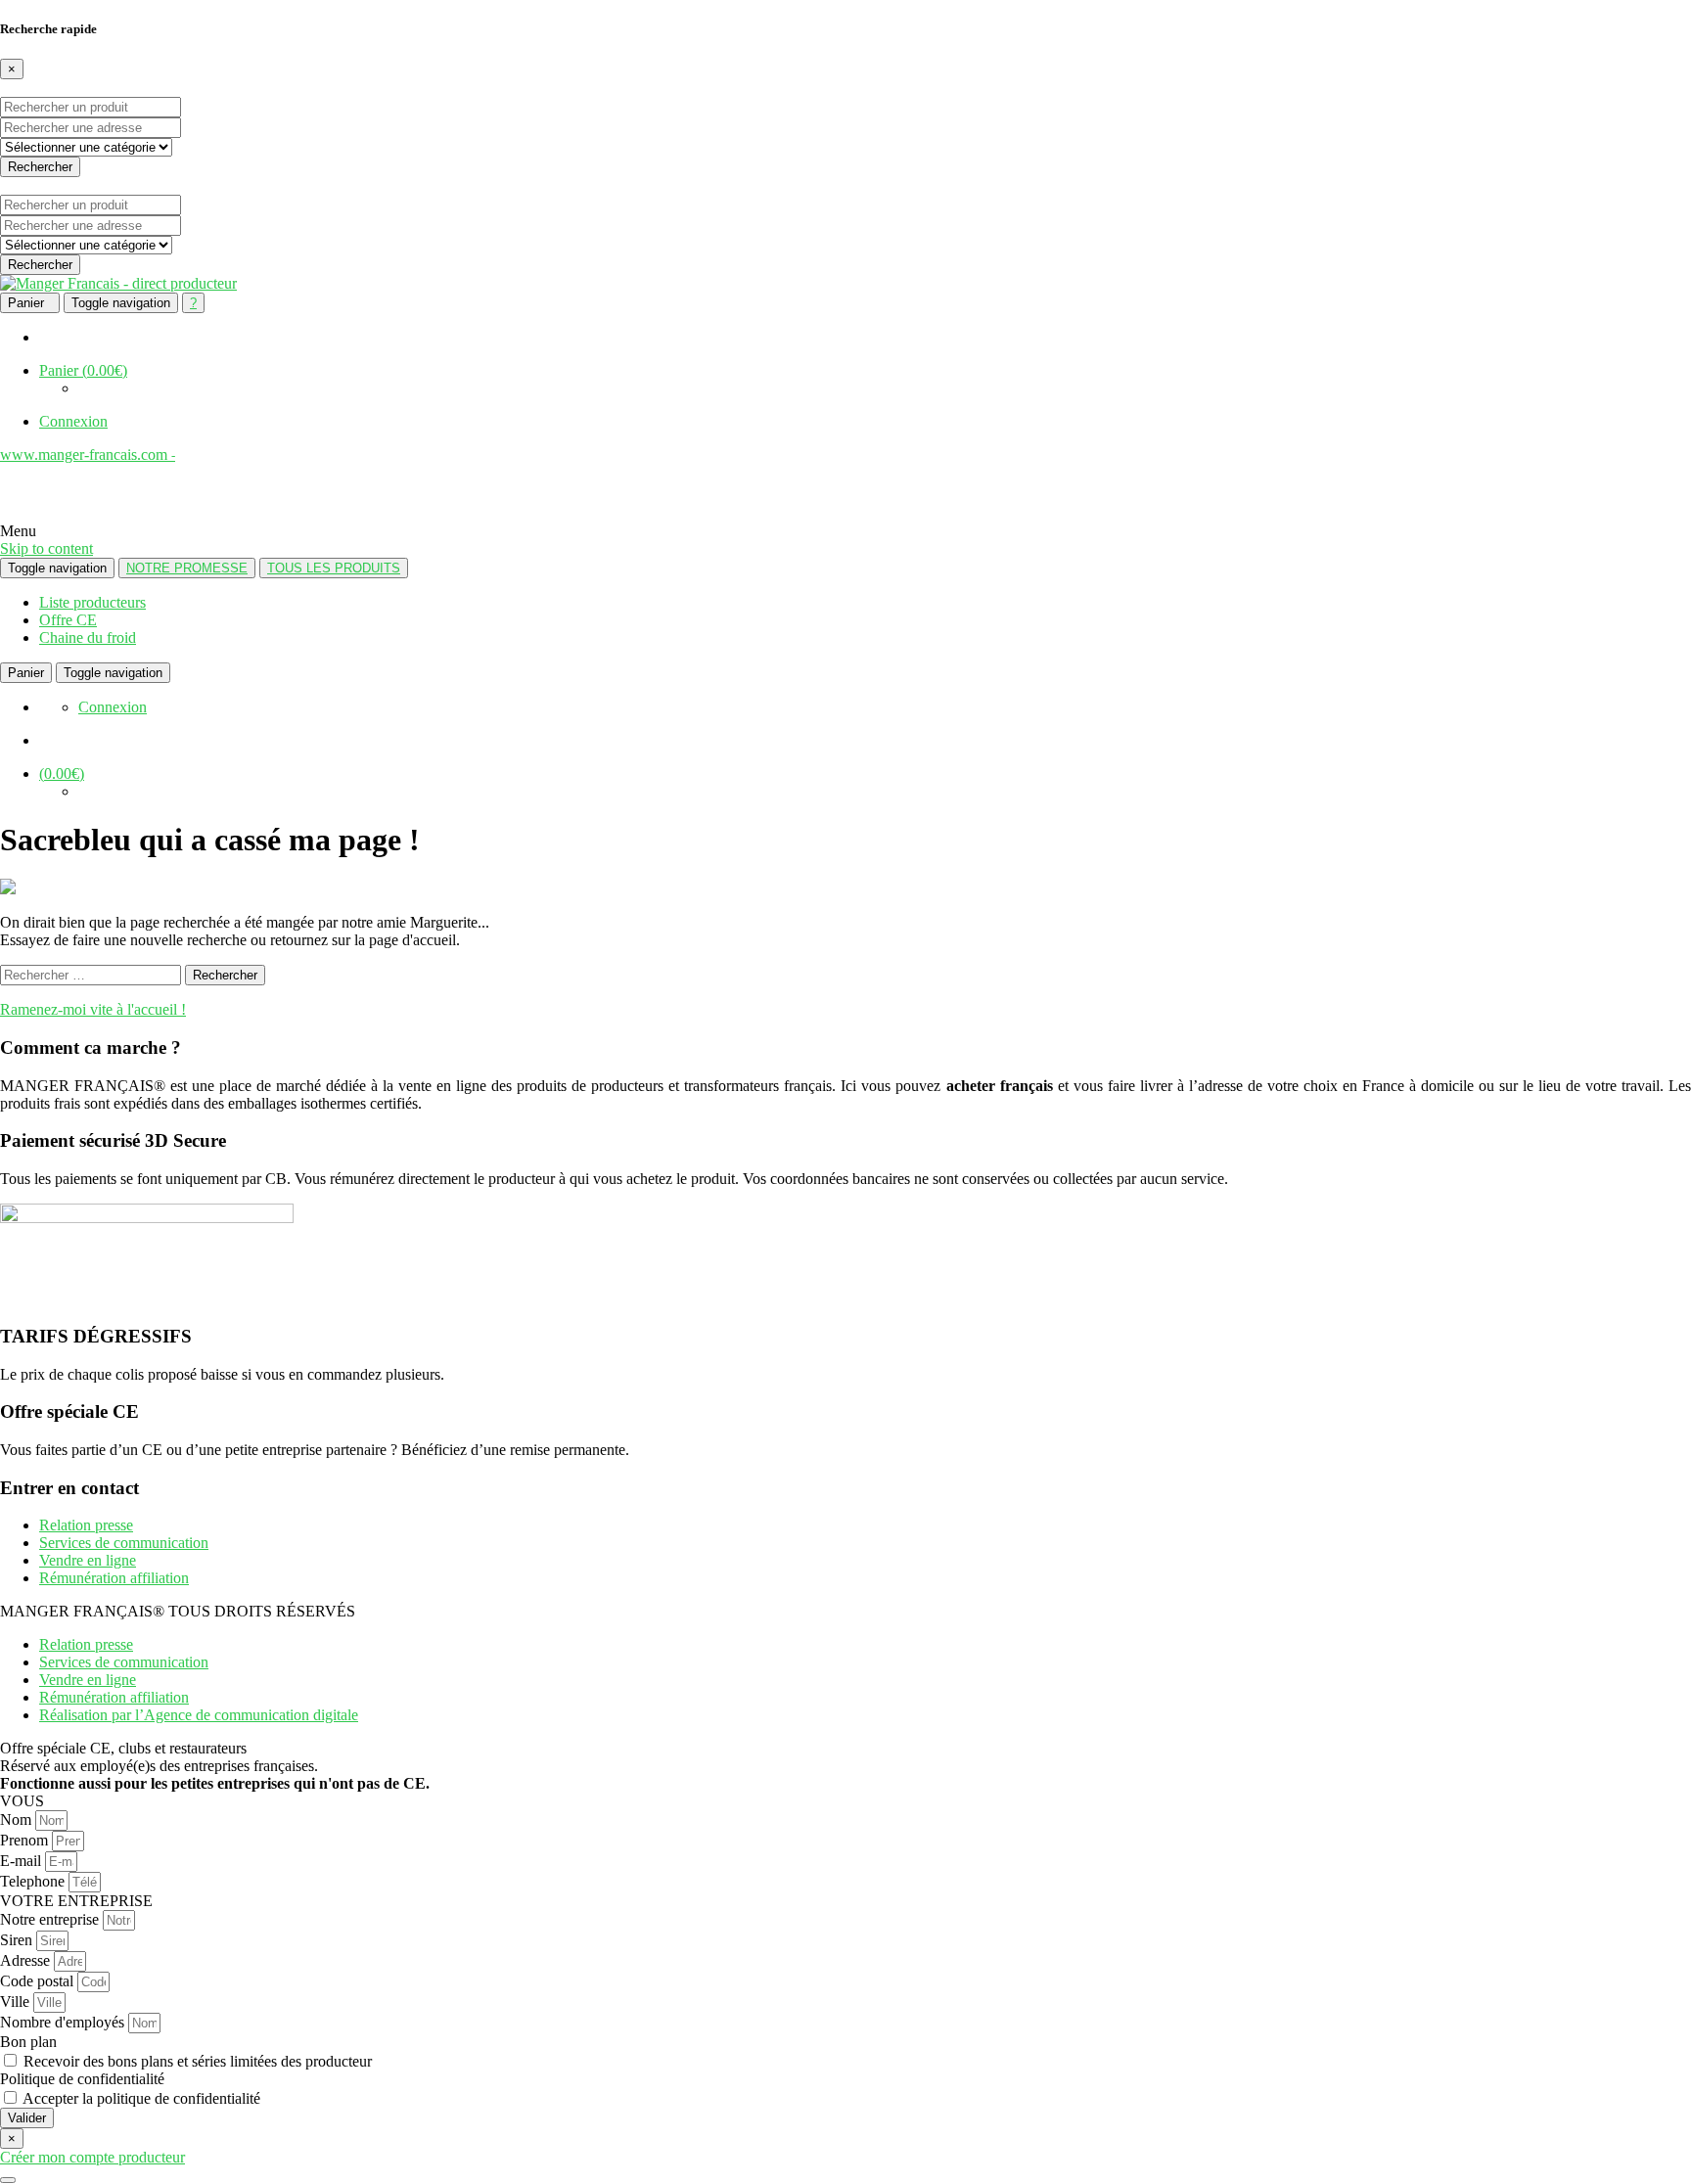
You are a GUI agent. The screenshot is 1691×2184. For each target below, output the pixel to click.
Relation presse (86, 1525)
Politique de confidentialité (82, 2079)
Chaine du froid (88, 637)
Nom (18, 1820)
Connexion (73, 421)
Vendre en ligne (88, 1560)
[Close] (8, 2180)
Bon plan (28, 2042)
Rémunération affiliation (114, 1578)
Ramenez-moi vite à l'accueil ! (93, 1009)
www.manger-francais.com (88, 455)
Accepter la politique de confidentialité (141, 2098)
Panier (83, 370)
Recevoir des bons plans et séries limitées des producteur (198, 2061)
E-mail (23, 1861)
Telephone (34, 1881)
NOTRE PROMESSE (187, 568)
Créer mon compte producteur (92, 2157)
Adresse (27, 1960)
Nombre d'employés (64, 2022)
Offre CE (68, 620)
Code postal (39, 1981)
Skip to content (46, 548)
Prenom (26, 1840)
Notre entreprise (51, 1919)
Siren (18, 1940)
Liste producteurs (92, 602)
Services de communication (124, 1543)
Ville (17, 2002)
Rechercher (40, 167)
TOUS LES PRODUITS (334, 568)
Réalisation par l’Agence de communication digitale (199, 1715)
